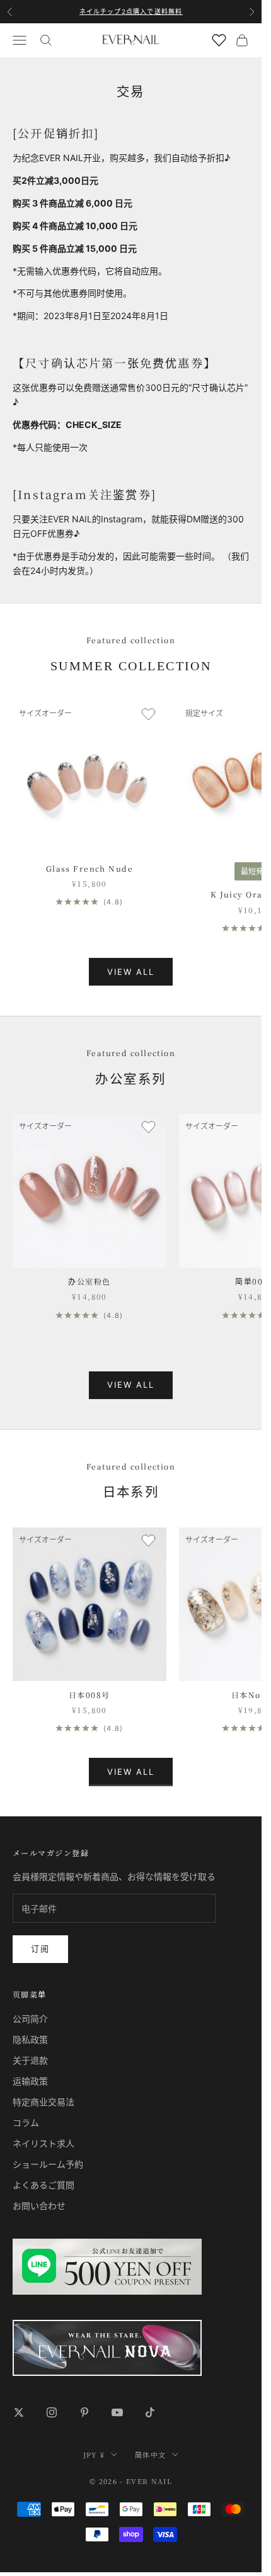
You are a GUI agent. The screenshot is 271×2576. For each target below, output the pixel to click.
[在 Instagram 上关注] (52, 2412)
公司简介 (30, 2019)
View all (131, 972)
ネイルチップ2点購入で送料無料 (131, 11)
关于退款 (30, 2060)
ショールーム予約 (48, 2164)
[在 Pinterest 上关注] (84, 2412)
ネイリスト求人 (43, 2143)
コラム (26, 2123)
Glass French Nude (89, 868)
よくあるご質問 (43, 2185)
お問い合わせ (39, 2206)
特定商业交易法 (43, 2102)
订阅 (40, 1949)
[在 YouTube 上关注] (117, 2412)
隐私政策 (30, 2039)
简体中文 (150, 2455)
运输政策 (30, 2081)
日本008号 (89, 1695)
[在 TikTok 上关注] (150, 2412)
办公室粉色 (89, 1281)
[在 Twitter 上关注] (19, 2412)
